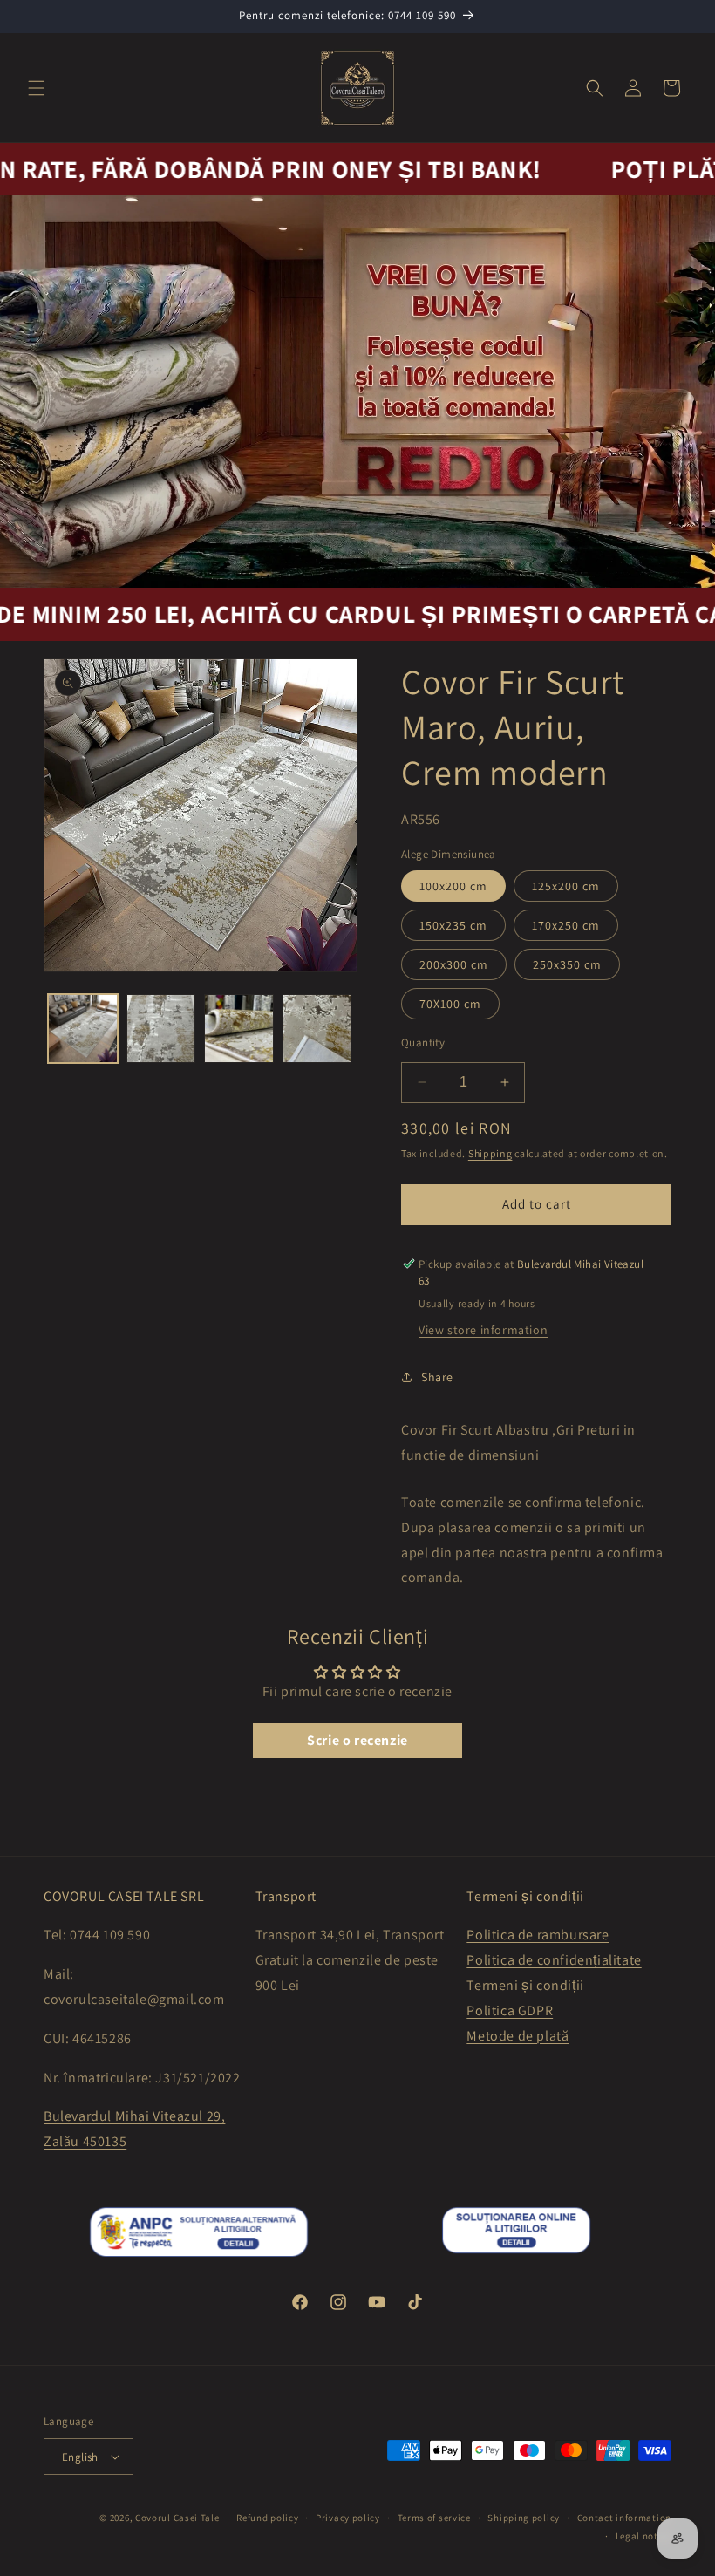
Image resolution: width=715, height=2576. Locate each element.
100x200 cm (453, 886)
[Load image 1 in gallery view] (83, 1029)
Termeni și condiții (525, 1985)
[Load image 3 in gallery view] (239, 1029)
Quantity (423, 1043)
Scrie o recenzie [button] (357, 1740)
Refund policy (267, 2518)
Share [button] (437, 1377)
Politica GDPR (510, 2010)
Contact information (624, 2518)
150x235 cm (453, 925)
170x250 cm (566, 925)
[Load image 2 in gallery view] (161, 1029)
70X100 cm (450, 1004)
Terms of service (434, 2518)
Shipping (490, 1153)
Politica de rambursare (538, 1935)
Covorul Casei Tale (177, 2518)
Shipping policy (524, 2518)
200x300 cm (454, 964)
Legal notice (643, 2536)
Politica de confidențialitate (554, 1960)
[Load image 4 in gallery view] (317, 1029)
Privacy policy (348, 2518)
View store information (483, 1330)
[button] (37, 88)
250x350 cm (567, 964)
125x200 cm (566, 886)
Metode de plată (518, 2036)
